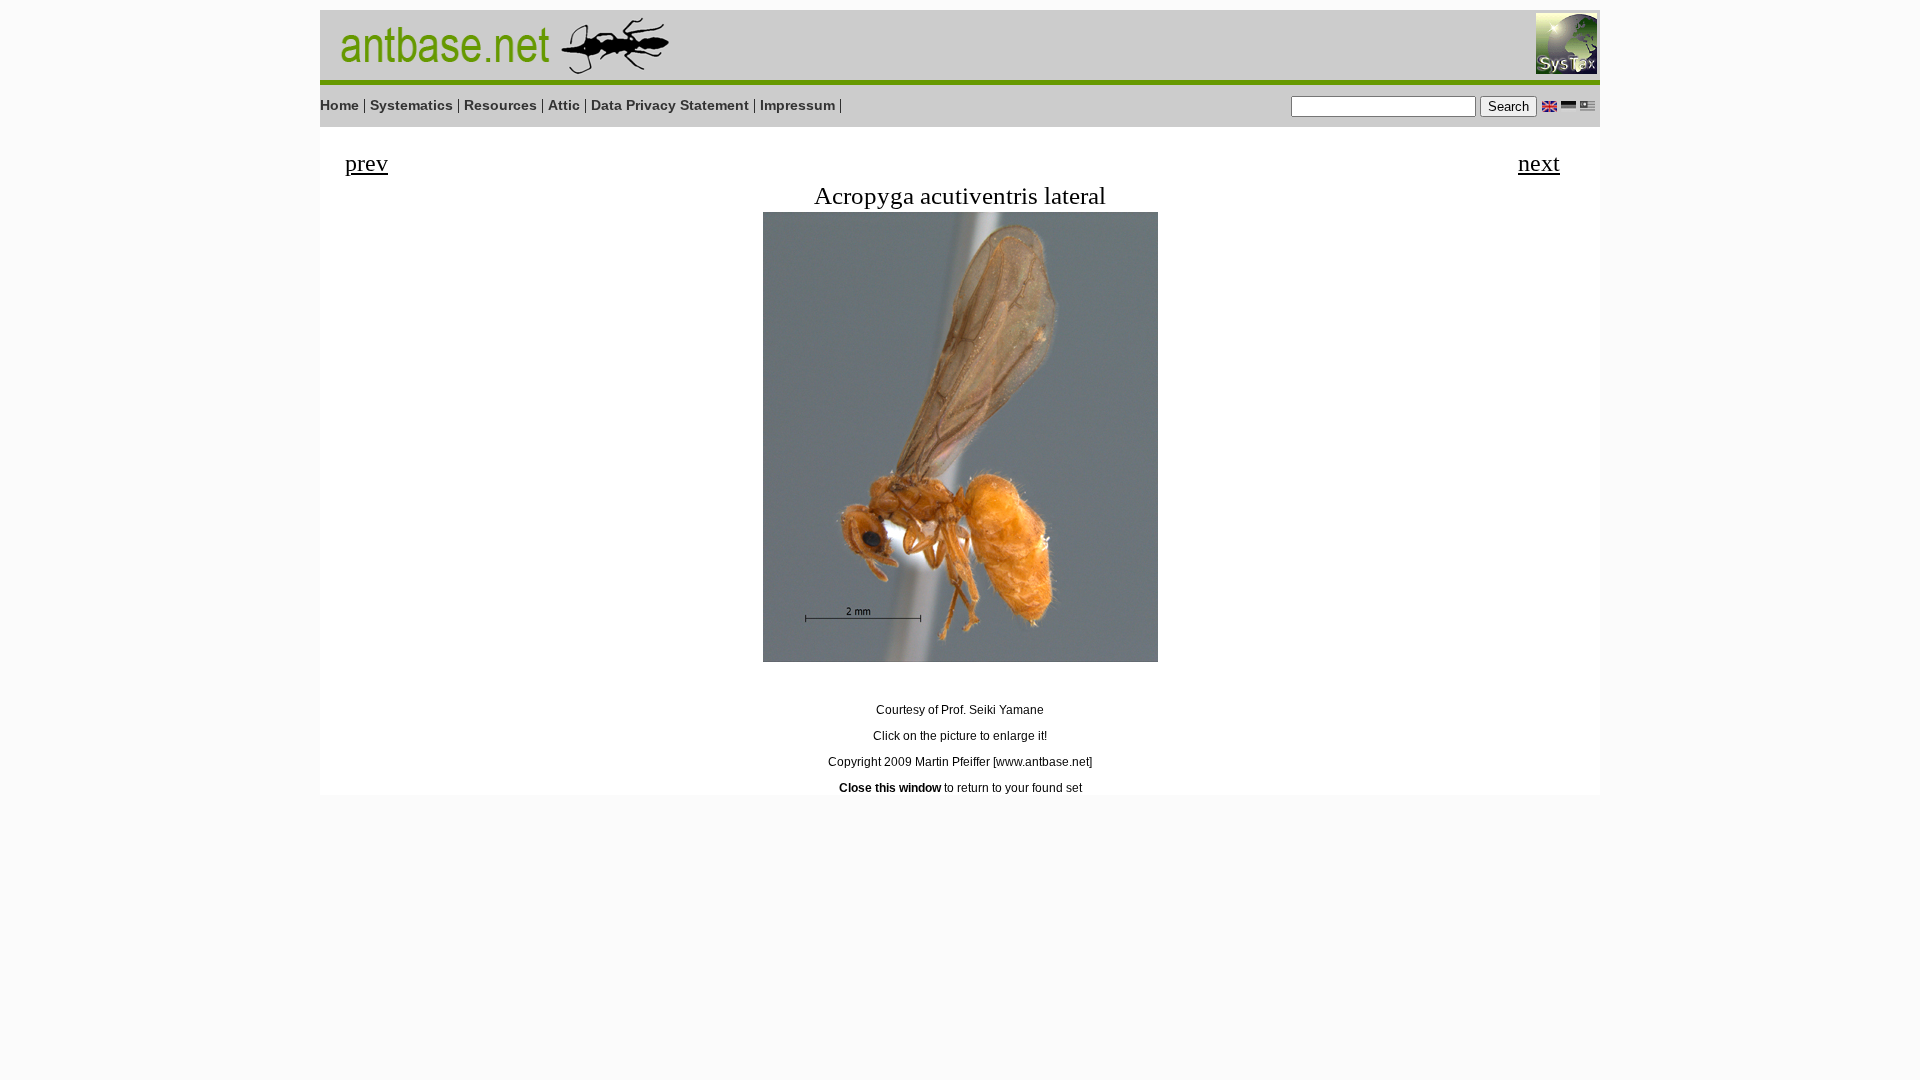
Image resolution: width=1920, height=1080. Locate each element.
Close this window (890, 788)
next (1539, 163)
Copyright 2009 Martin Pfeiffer (909, 762)
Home (339, 105)
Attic (564, 105)
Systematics (411, 105)
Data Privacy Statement (670, 105)
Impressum (797, 105)
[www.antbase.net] (1042, 762)
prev (366, 163)
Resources (500, 105)
